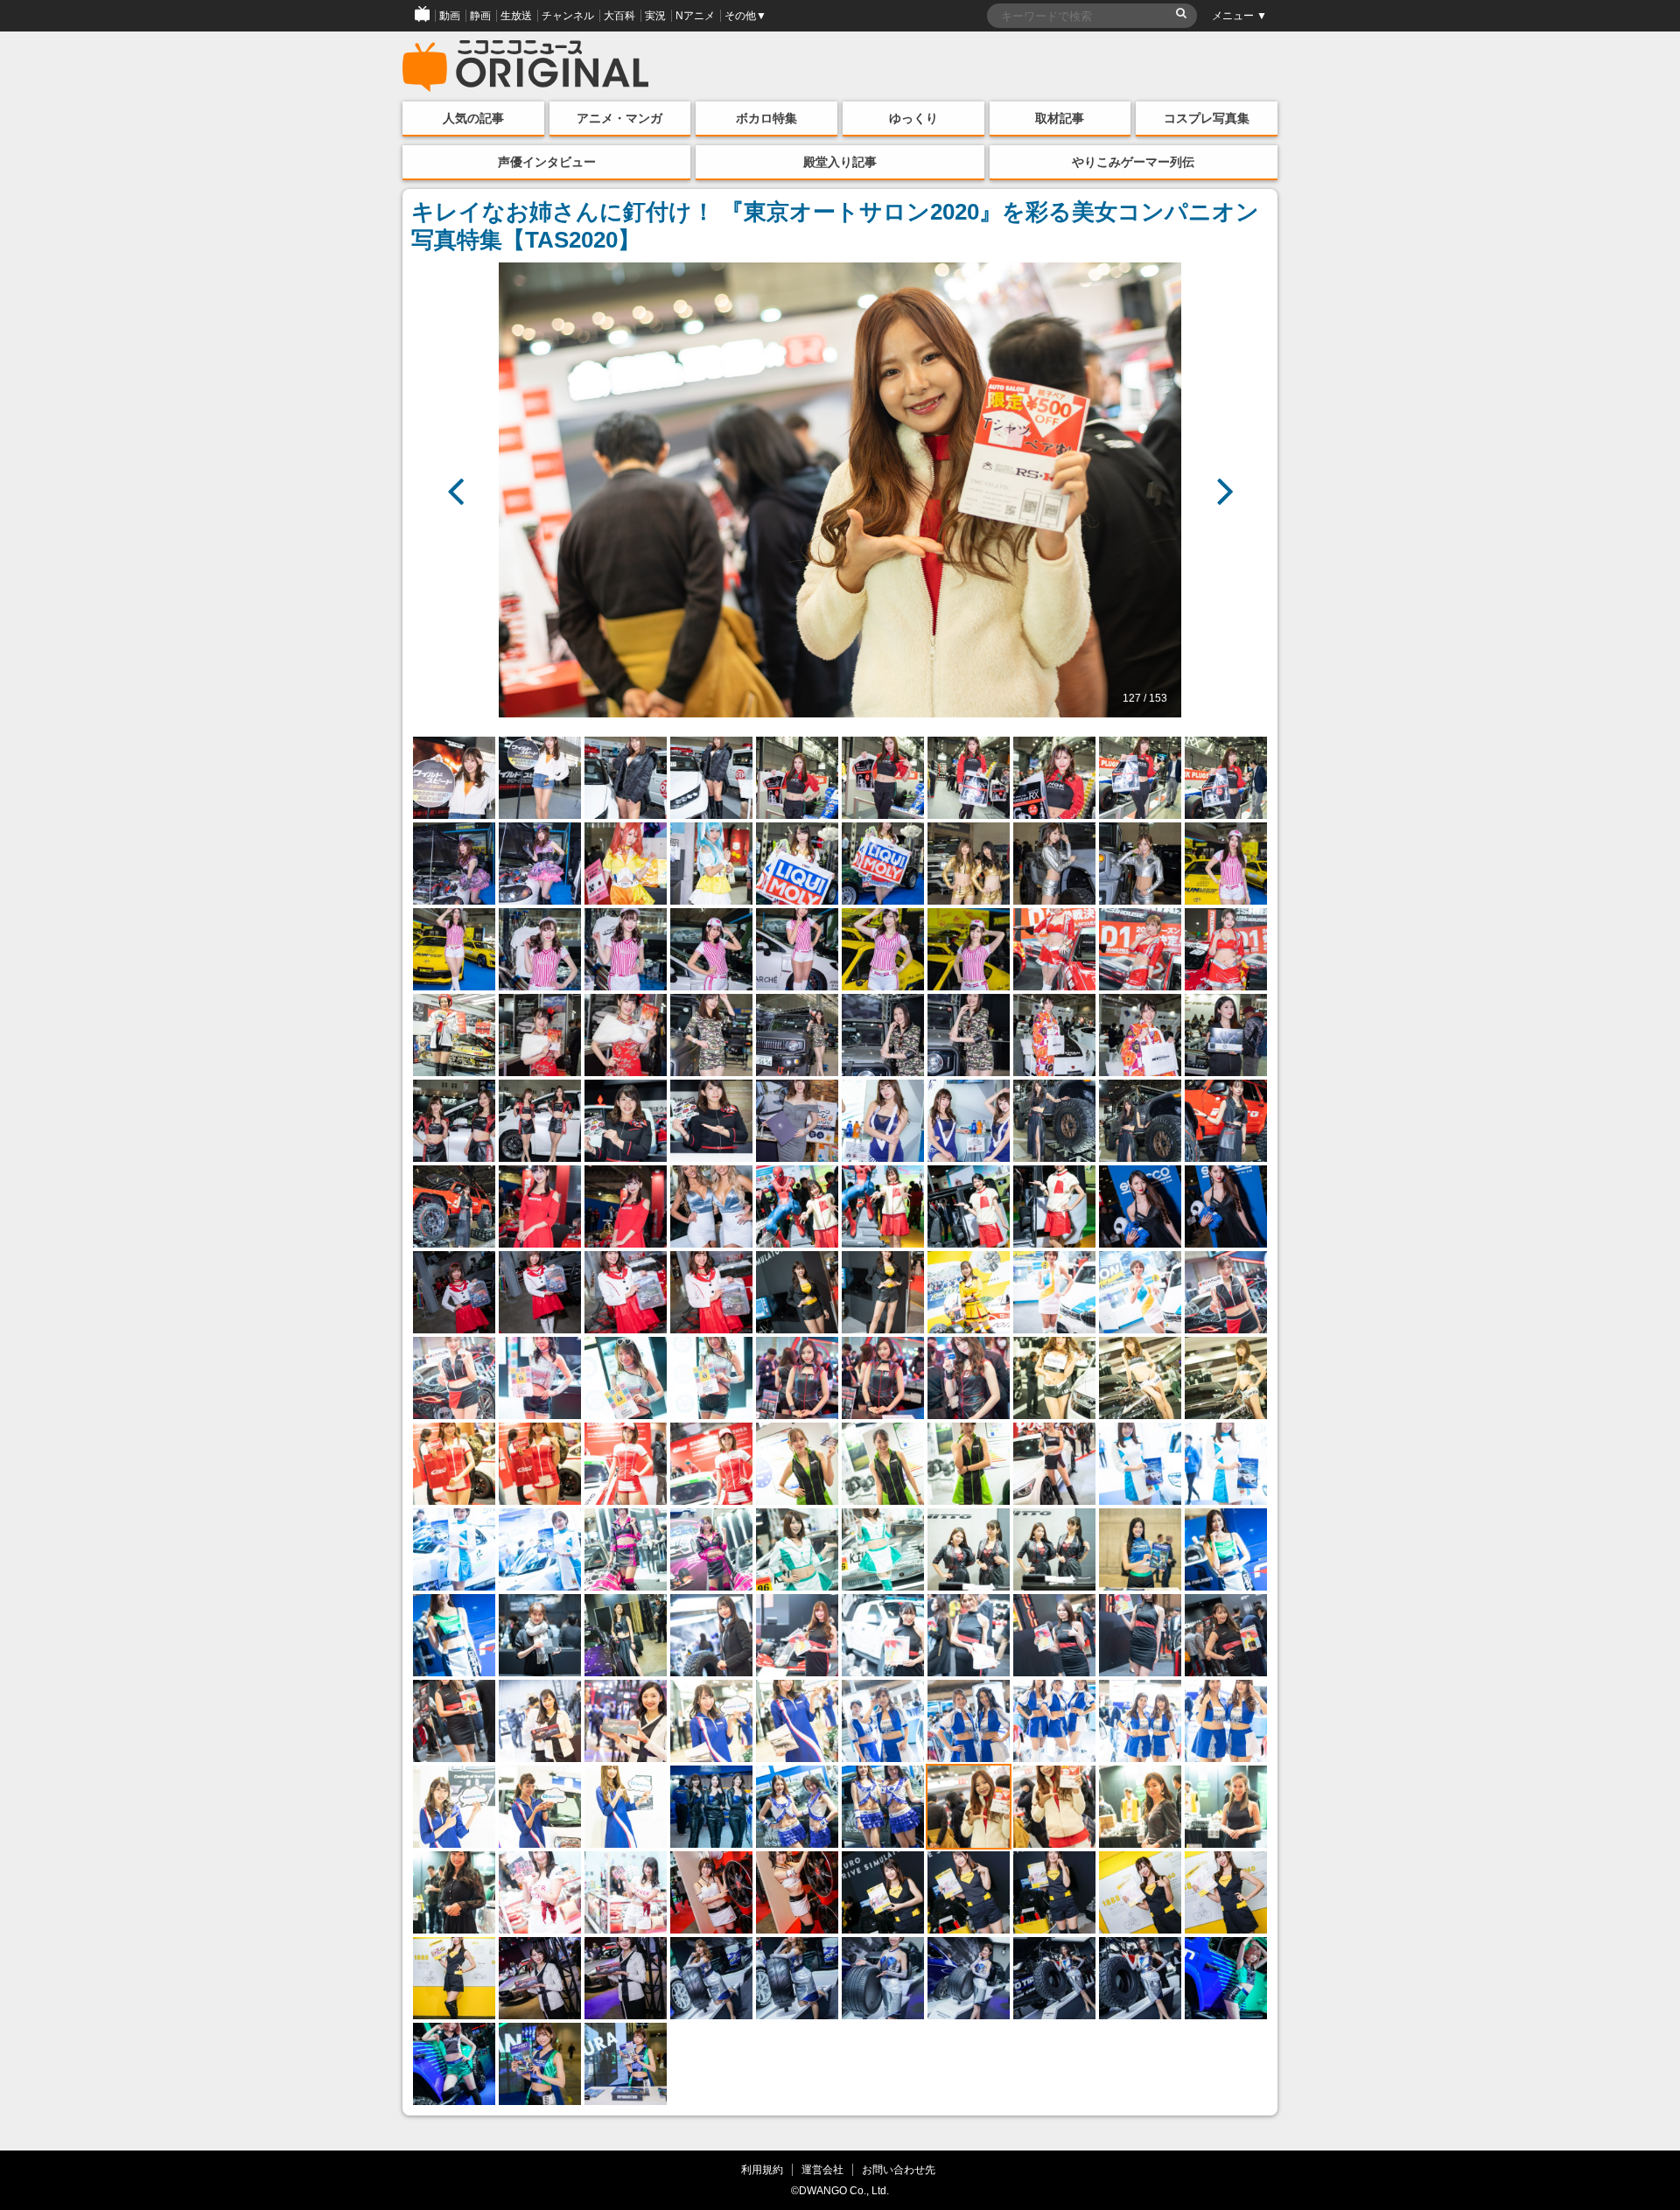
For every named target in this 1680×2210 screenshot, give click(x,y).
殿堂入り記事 (840, 162)
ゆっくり (913, 118)
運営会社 (822, 2169)
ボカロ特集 (766, 118)
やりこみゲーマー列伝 (1133, 162)
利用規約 (762, 2169)
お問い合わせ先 (899, 2169)
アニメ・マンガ (619, 118)
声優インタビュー (547, 162)
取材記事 (1060, 118)
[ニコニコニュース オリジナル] (526, 66)
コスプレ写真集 (1207, 118)
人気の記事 (473, 118)
